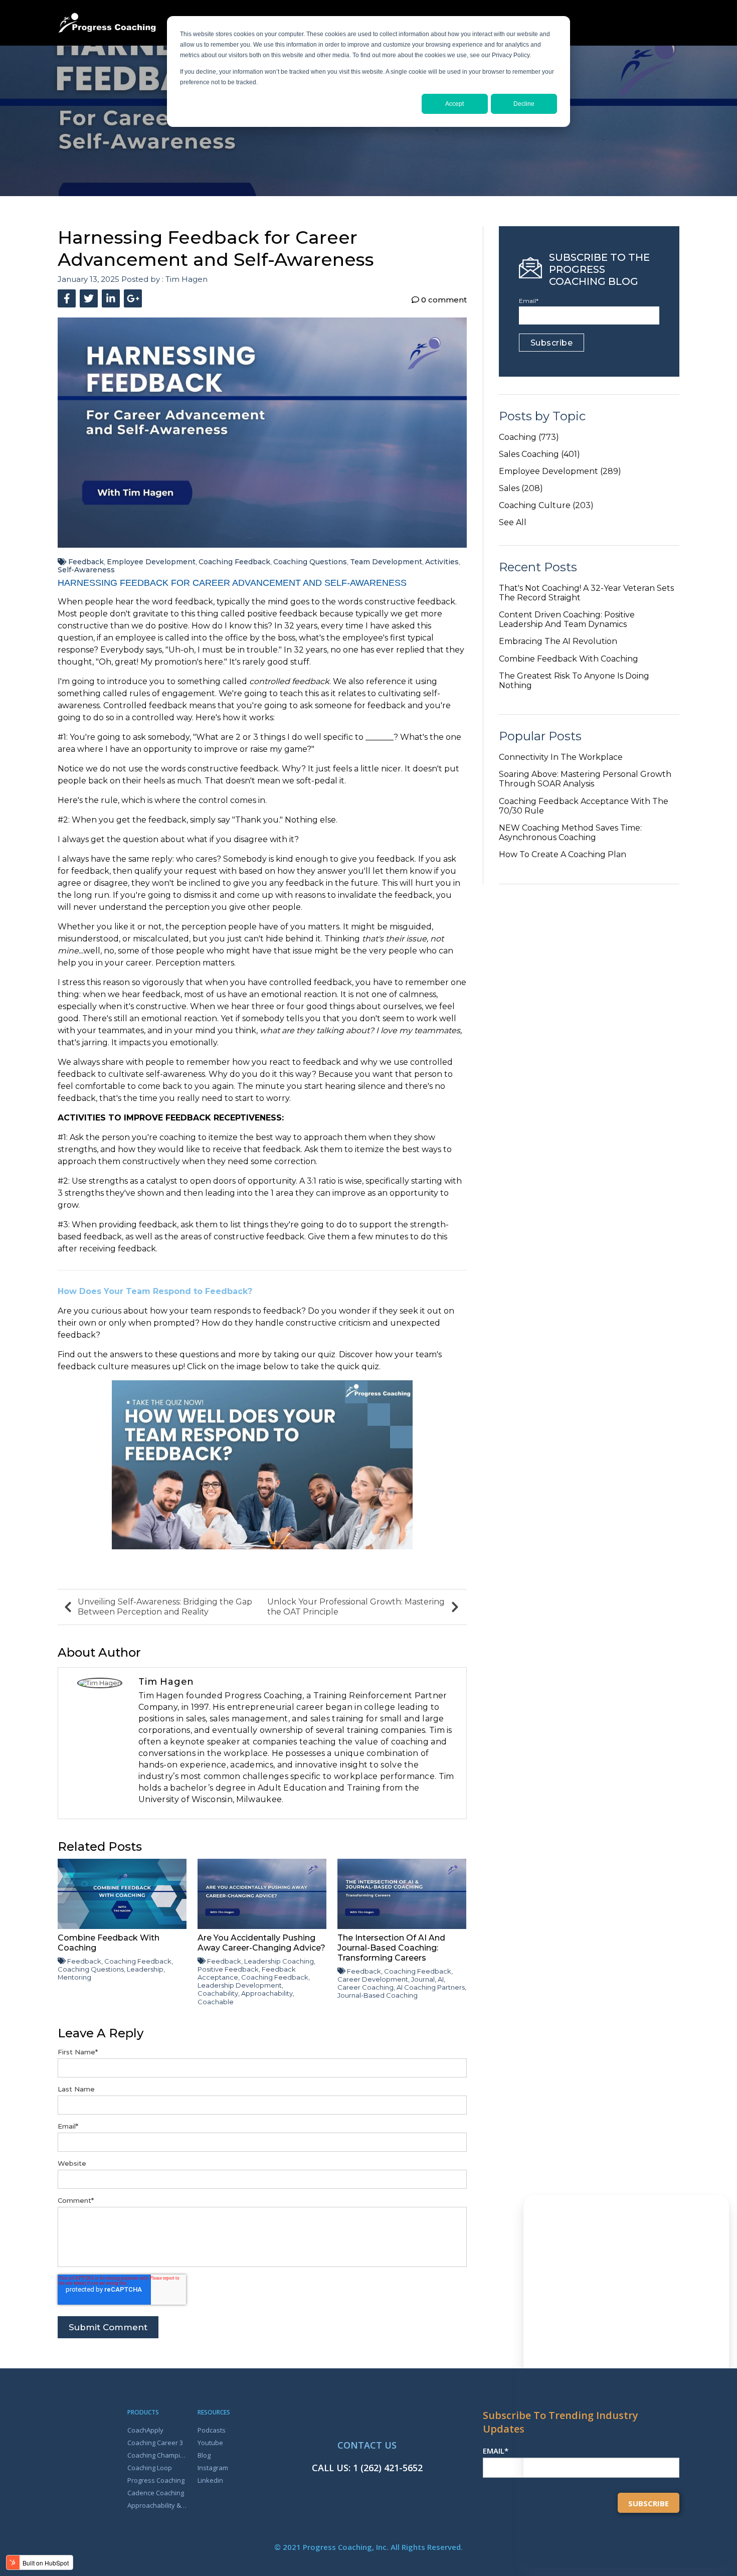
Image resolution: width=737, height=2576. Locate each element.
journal (423, 1979)
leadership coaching (279, 1961)
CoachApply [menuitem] (145, 2430)
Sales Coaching (539, 454)
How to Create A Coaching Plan (563, 854)
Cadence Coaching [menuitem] (156, 2493)
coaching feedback (234, 562)
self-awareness (86, 570)
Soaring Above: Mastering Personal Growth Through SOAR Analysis (585, 779)
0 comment (443, 300)
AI (441, 1979)
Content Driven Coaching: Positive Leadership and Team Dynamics (567, 619)
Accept (454, 104)
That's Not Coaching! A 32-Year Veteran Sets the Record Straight (586, 593)
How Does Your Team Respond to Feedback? (155, 1291)
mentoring (74, 1977)
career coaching (365, 1987)
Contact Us (367, 2445)
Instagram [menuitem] (213, 2468)
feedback (86, 562)
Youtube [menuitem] (210, 2443)
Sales (521, 488)
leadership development (240, 1985)
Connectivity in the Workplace (561, 757)
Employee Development (151, 562)
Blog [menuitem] (204, 2455)
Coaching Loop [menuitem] (150, 2468)
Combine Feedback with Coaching (569, 659)
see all (513, 522)
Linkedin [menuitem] (210, 2480)
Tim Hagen (187, 279)
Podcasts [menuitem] (212, 2430)
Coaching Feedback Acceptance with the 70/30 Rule (584, 806)
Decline (524, 104)
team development (386, 562)
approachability (267, 1993)
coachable (216, 2002)
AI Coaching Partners (431, 1987)
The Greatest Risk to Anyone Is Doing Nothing (574, 681)
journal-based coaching (378, 1995)
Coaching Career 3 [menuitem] (155, 2443)
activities (442, 562)
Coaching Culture (546, 505)
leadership (145, 1969)
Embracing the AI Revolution (558, 641)
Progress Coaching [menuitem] (156, 2480)
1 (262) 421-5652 (388, 2468)
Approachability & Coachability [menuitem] (157, 2505)
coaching (529, 437)
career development (373, 1979)
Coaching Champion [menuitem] (157, 2455)
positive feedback (228, 1969)
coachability (218, 1993)
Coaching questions (310, 562)
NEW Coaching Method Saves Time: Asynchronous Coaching (570, 833)
